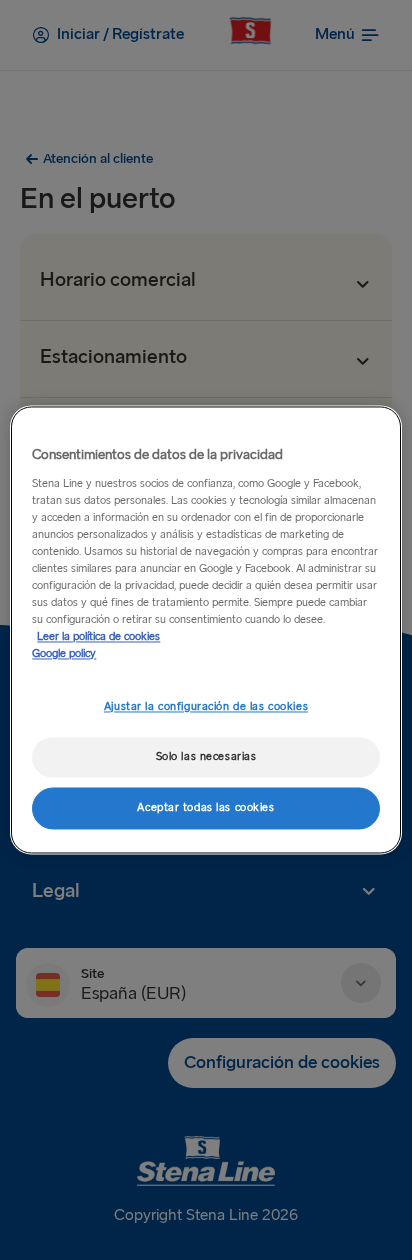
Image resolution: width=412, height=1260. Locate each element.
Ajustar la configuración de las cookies (206, 707)
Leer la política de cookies (98, 637)
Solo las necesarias (206, 757)
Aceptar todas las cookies (205, 808)
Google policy (64, 654)
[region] (205, 629)
